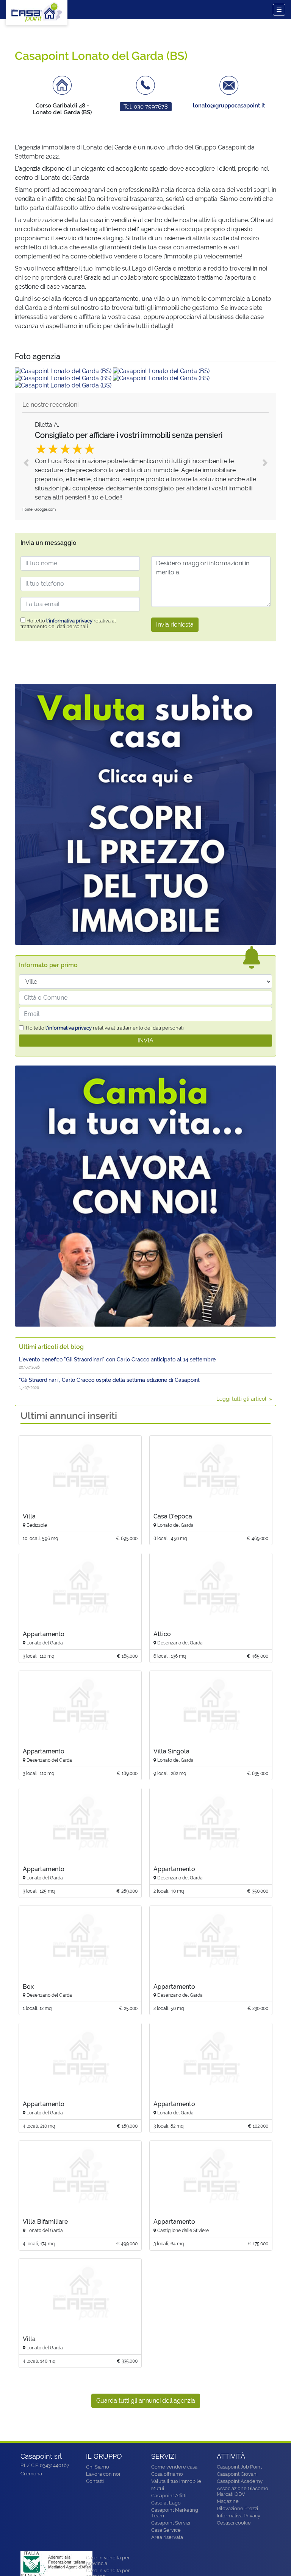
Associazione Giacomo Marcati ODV (242, 2491)
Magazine (228, 2501)
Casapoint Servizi (171, 2523)
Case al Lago (166, 2503)
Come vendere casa (174, 2467)
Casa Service (166, 2530)
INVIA (145, 1040)
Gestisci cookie (234, 2523)
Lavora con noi (103, 2474)
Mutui (158, 2488)
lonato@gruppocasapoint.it (229, 106)
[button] (26, 463)
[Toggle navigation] (279, 10)
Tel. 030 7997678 (146, 107)
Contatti (95, 2481)
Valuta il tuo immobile (176, 2481)
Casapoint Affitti (169, 2496)
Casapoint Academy (240, 2481)
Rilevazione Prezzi (237, 2508)
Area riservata (167, 2537)
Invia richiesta (175, 625)
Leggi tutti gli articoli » (244, 1399)
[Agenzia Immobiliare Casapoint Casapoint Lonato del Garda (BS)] (64, 371)
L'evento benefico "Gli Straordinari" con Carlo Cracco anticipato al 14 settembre (117, 1360)
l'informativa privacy (69, 621)
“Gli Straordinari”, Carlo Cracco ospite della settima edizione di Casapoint (109, 1380)
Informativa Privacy (239, 2516)
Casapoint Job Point (239, 2467)
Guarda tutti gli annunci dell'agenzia (146, 2401)
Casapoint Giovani (237, 2474)
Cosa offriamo (167, 2474)
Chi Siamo (98, 2467)
